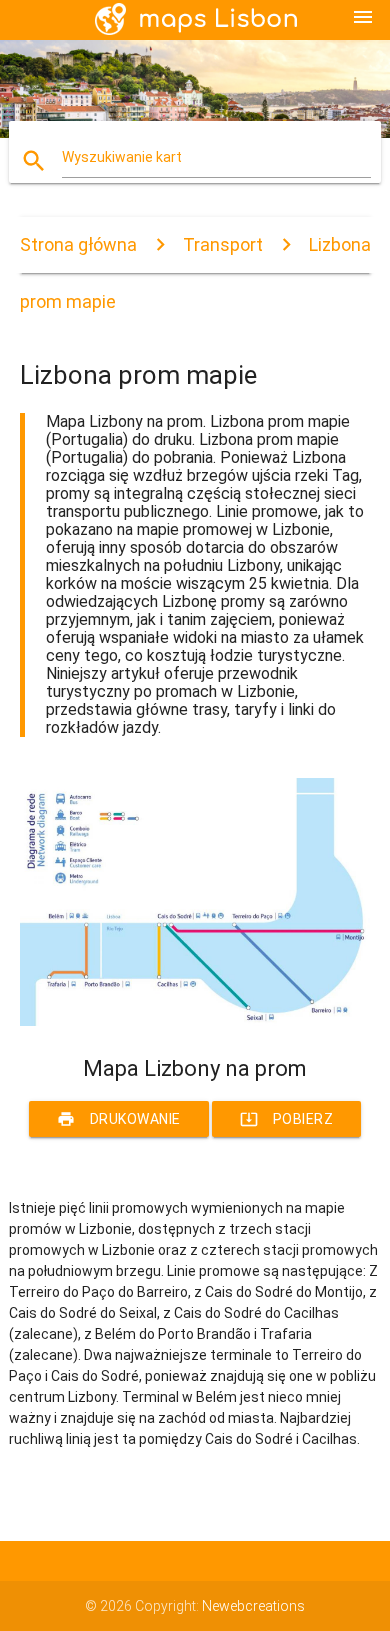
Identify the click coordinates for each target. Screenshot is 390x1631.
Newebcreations (253, 1606)
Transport (223, 244)
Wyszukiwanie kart (122, 157)
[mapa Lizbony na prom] (195, 1021)
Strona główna (78, 244)
